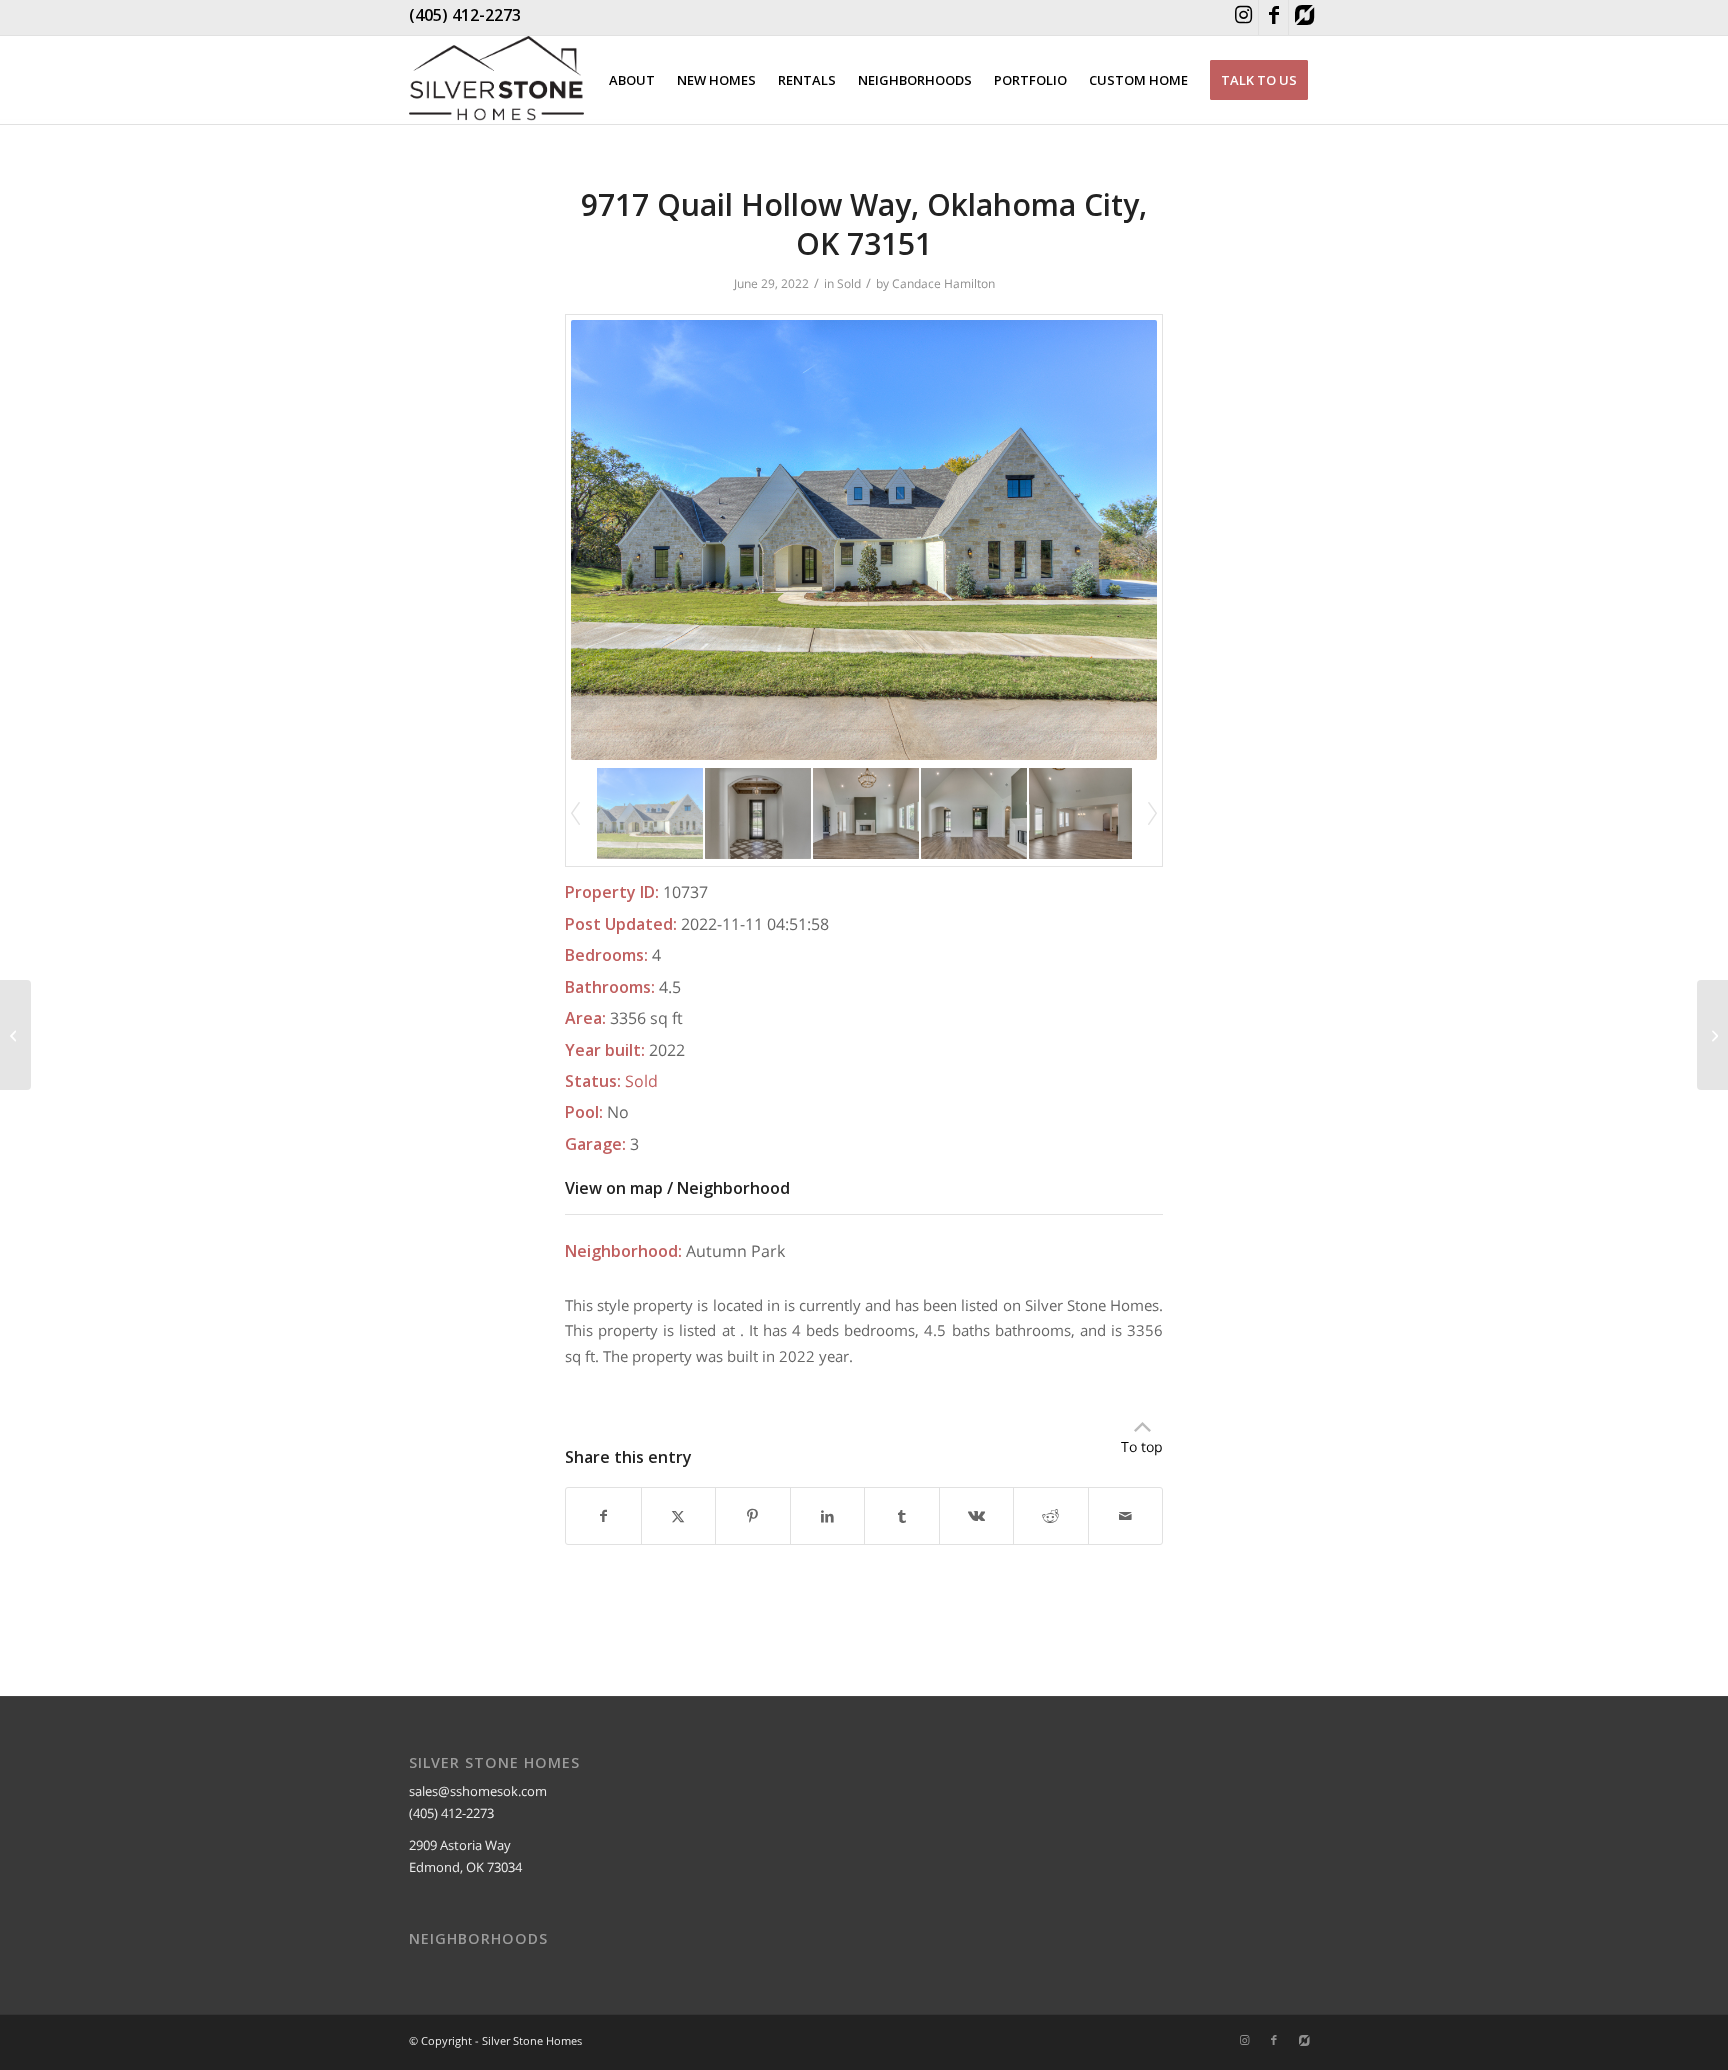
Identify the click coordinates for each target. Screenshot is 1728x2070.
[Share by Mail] (1126, 1516)
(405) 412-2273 (465, 15)
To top (1142, 1446)
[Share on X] (679, 1516)
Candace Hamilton (943, 283)
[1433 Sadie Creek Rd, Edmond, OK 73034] (15, 1035)
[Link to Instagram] (1243, 17)
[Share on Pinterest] (753, 1516)
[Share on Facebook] (603, 1516)
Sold (849, 283)
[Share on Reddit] (1051, 1516)
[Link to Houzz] (1304, 17)
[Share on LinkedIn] (828, 1516)
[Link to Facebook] (1273, 17)
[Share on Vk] (977, 1516)
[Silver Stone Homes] (496, 80)
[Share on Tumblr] (902, 1516)
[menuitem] (632, 80)
